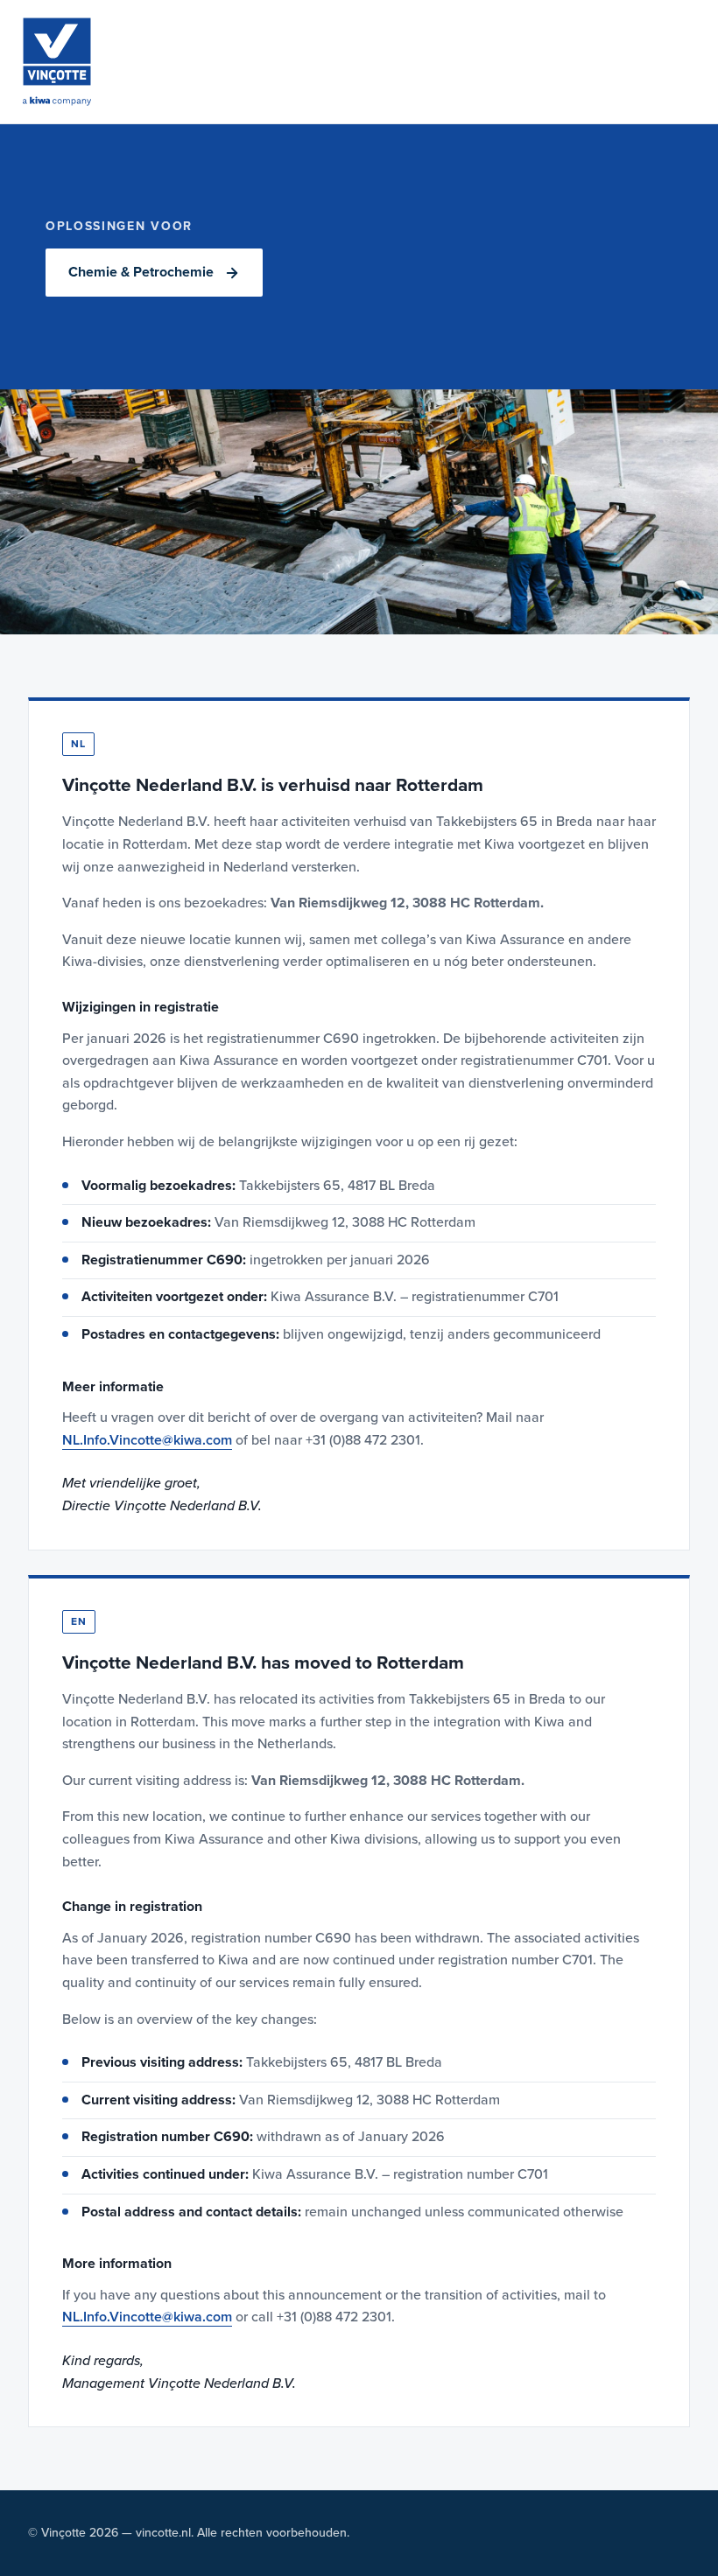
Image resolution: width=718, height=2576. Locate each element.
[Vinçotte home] (57, 62)
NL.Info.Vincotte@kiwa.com (147, 1440)
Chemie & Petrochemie (141, 272)
